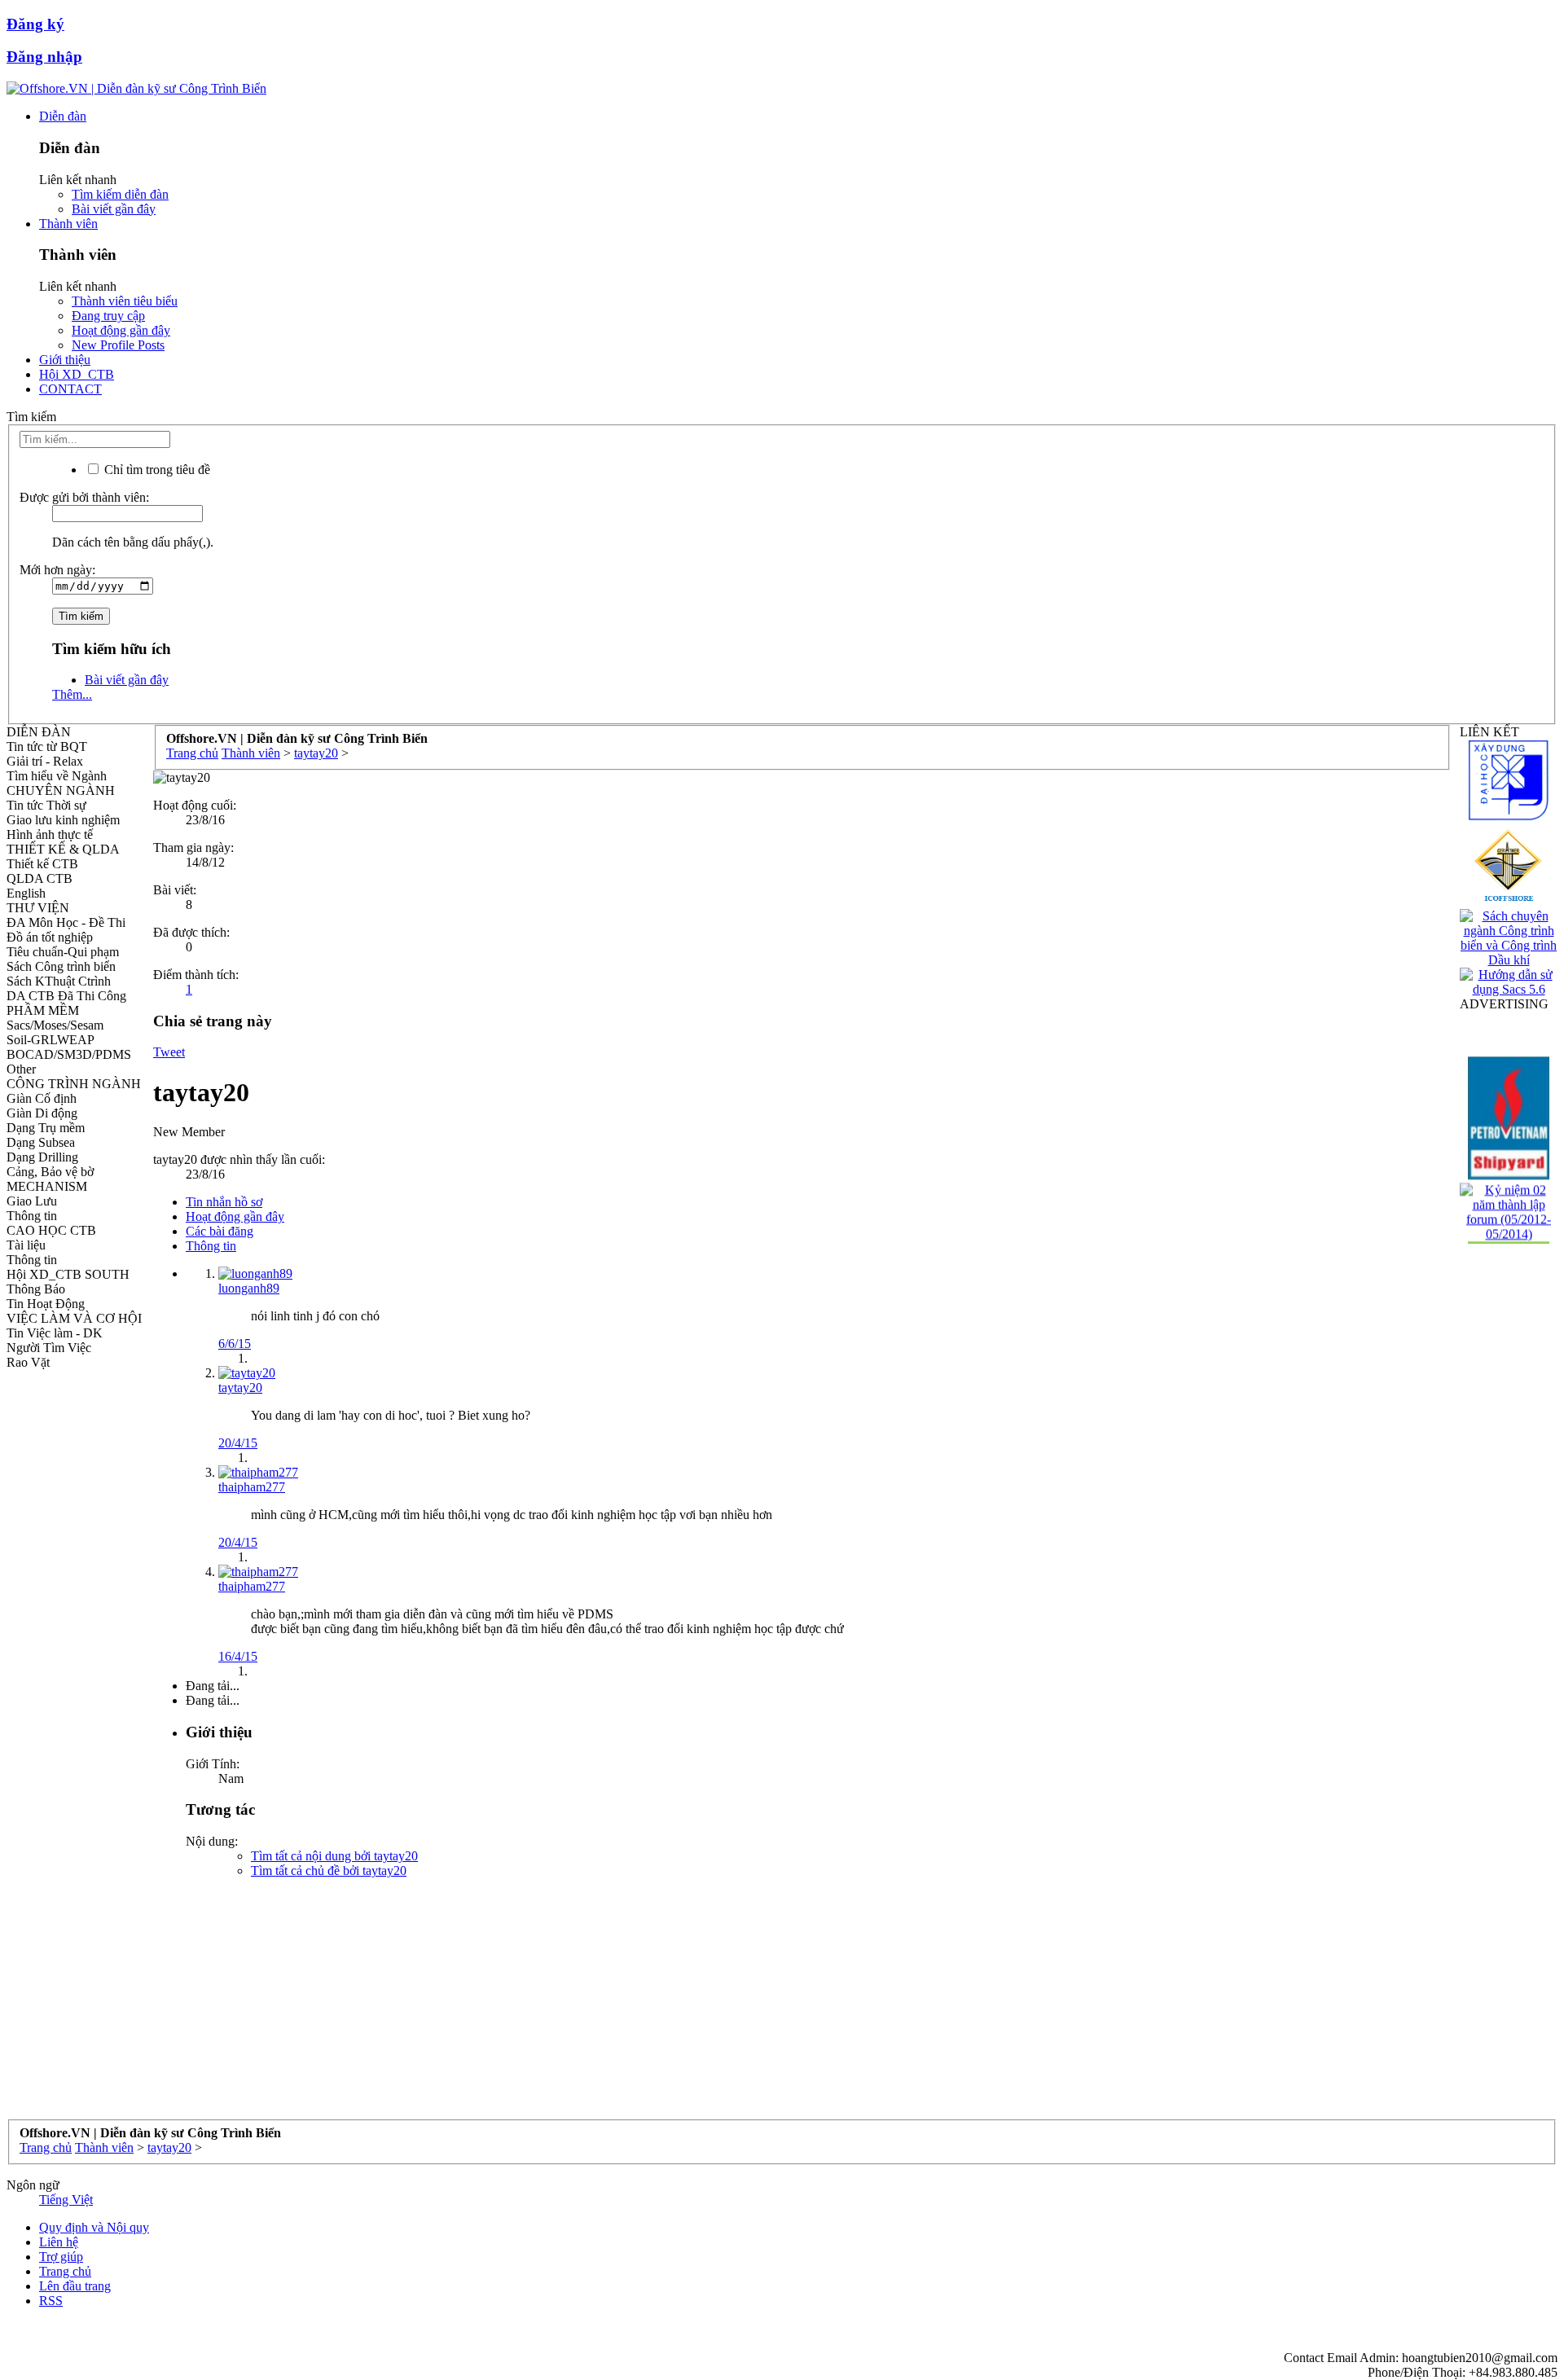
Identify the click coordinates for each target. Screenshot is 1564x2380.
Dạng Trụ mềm (46, 1128)
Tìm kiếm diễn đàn (120, 194)
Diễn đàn (63, 116)
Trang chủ (65, 2271)
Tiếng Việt (66, 2200)
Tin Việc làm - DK (55, 1333)
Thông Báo (36, 1289)
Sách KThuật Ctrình (59, 981)
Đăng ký (35, 24)
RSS (51, 2301)
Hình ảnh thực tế (50, 834)
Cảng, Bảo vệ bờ (50, 1172)
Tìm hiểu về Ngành (57, 776)
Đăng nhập (44, 57)
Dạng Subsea (41, 1142)
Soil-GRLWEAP (51, 1040)
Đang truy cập (108, 316)
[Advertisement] (642, 2005)
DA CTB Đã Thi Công (66, 996)
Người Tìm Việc (49, 1348)
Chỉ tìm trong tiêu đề (156, 470)
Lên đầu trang (75, 2286)
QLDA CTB (40, 878)
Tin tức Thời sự (46, 805)
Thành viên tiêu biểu (125, 301)
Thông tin (32, 1216)
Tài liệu (26, 1245)
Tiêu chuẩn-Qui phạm (63, 952)
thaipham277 (252, 1487)
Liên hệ (59, 2242)
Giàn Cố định (42, 1098)
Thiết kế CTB (42, 864)
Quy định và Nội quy (94, 2227)
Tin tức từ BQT (47, 746)
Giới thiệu (65, 360)
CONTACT (70, 389)
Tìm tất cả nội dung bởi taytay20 (334, 1856)
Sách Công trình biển (61, 966)
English (26, 893)
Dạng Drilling (42, 1157)
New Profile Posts (118, 345)
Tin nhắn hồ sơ (224, 1202)
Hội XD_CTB (77, 374)
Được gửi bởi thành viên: (84, 497)
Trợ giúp (61, 2257)
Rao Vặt (28, 1362)
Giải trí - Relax (45, 761)
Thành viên (68, 224)
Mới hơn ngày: (57, 570)
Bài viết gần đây (114, 209)
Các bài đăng (220, 1231)
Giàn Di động (42, 1113)
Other (21, 1069)
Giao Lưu (32, 1201)
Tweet (169, 1052)
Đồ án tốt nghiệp (50, 937)
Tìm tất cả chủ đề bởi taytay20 (329, 1871)
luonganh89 (249, 1288)
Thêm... (72, 694)
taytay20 (240, 1388)
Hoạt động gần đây (121, 330)
